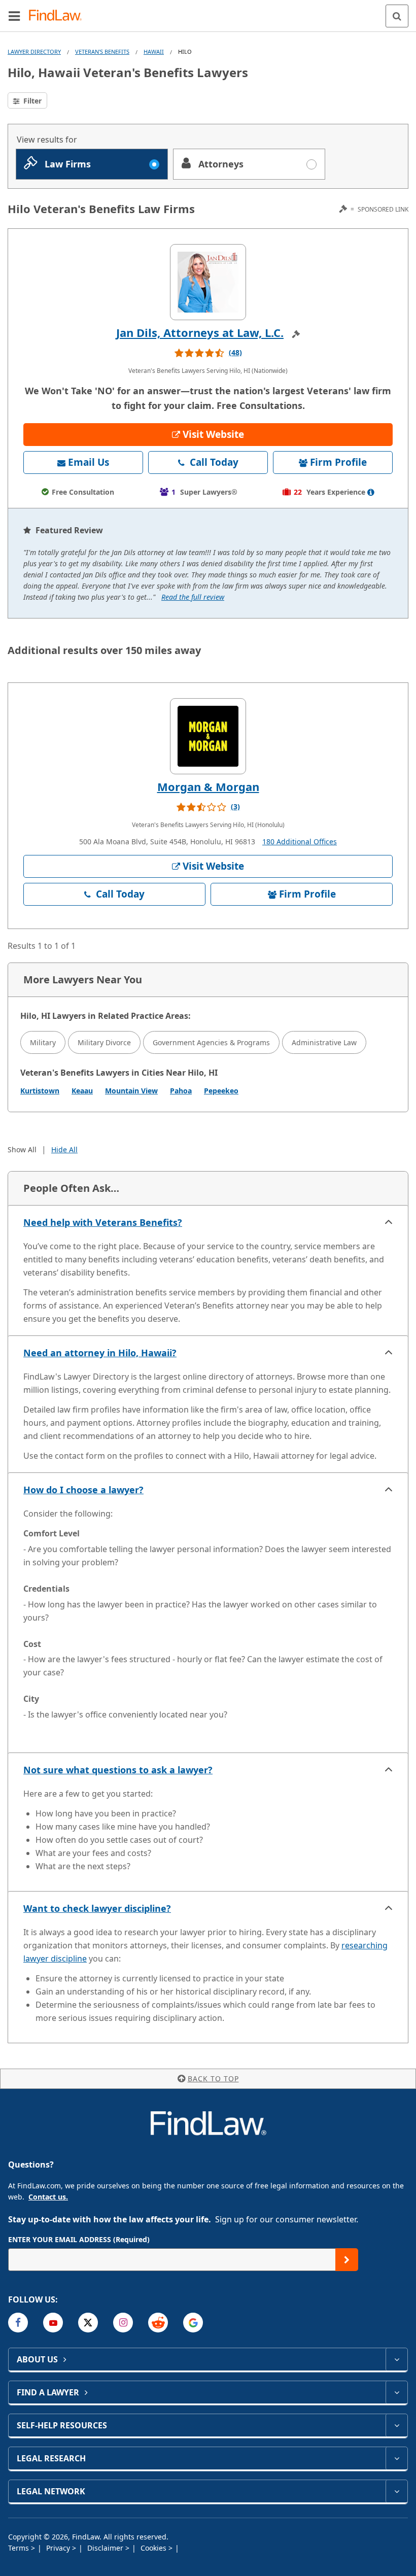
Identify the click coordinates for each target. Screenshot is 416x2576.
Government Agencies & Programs (211, 1042)
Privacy (59, 2548)
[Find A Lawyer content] (396, 2392)
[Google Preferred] (193, 2323)
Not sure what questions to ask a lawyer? (118, 1770)
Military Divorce (104, 1042)
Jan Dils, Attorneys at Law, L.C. (200, 332)
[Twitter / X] (88, 2323)
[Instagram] (123, 2323)
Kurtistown (40, 1091)
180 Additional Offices (300, 842)
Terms (20, 2548)
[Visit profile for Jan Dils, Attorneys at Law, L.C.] (208, 282)
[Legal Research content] (396, 2458)
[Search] (397, 16)
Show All (22, 1149)
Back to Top (213, 2079)
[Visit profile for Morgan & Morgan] (208, 736)
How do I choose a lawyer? (83, 1490)
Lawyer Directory (34, 51)
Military (43, 1042)
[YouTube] (53, 2323)
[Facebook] (18, 2323)
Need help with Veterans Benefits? (103, 1222)
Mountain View (131, 1091)
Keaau (82, 1091)
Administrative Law (324, 1042)
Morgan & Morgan (208, 786)
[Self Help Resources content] (396, 2425)
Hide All (64, 1149)
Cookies (154, 2548)
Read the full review (193, 597)
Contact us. (48, 2197)
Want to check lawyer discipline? (97, 1908)
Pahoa (181, 1091)
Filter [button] (31, 101)
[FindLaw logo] (59, 16)
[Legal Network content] (396, 2491)
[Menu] (14, 16)
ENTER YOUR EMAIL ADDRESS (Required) (79, 2239)
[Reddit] (158, 2323)
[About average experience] (371, 492)
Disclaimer (106, 2548)
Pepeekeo (221, 1091)
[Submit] (347, 2260)
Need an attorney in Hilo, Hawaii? (100, 1353)
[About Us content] (396, 2359)
